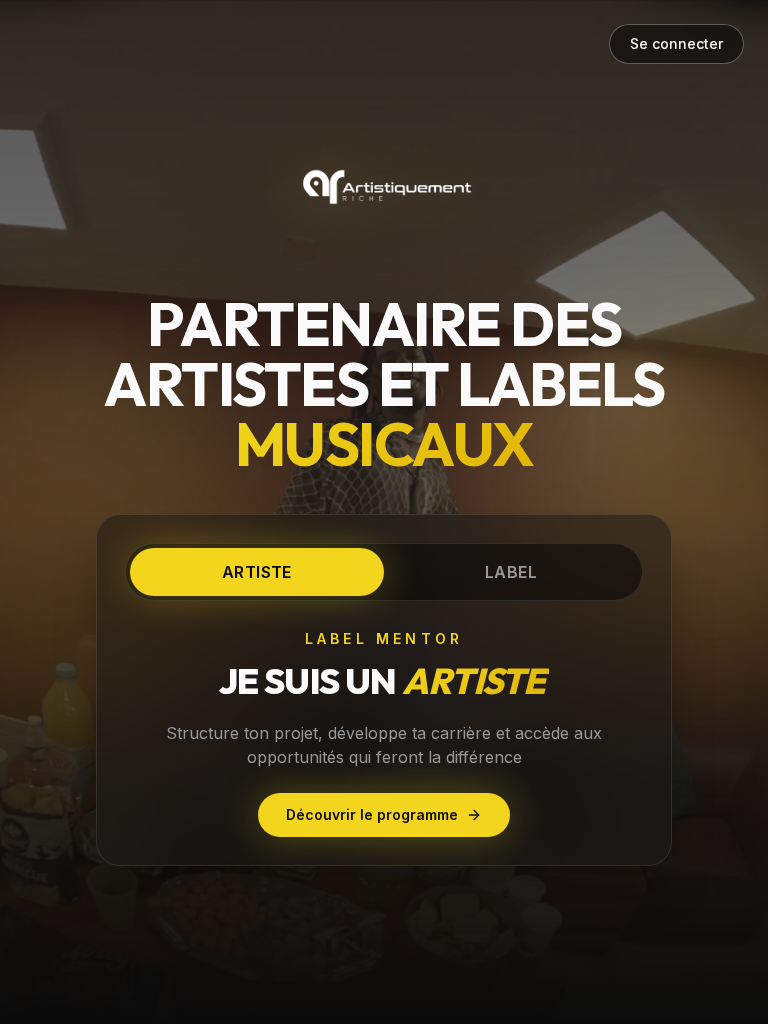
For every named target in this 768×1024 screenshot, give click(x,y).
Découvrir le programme (372, 814)
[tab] (257, 572)
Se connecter (676, 43)
